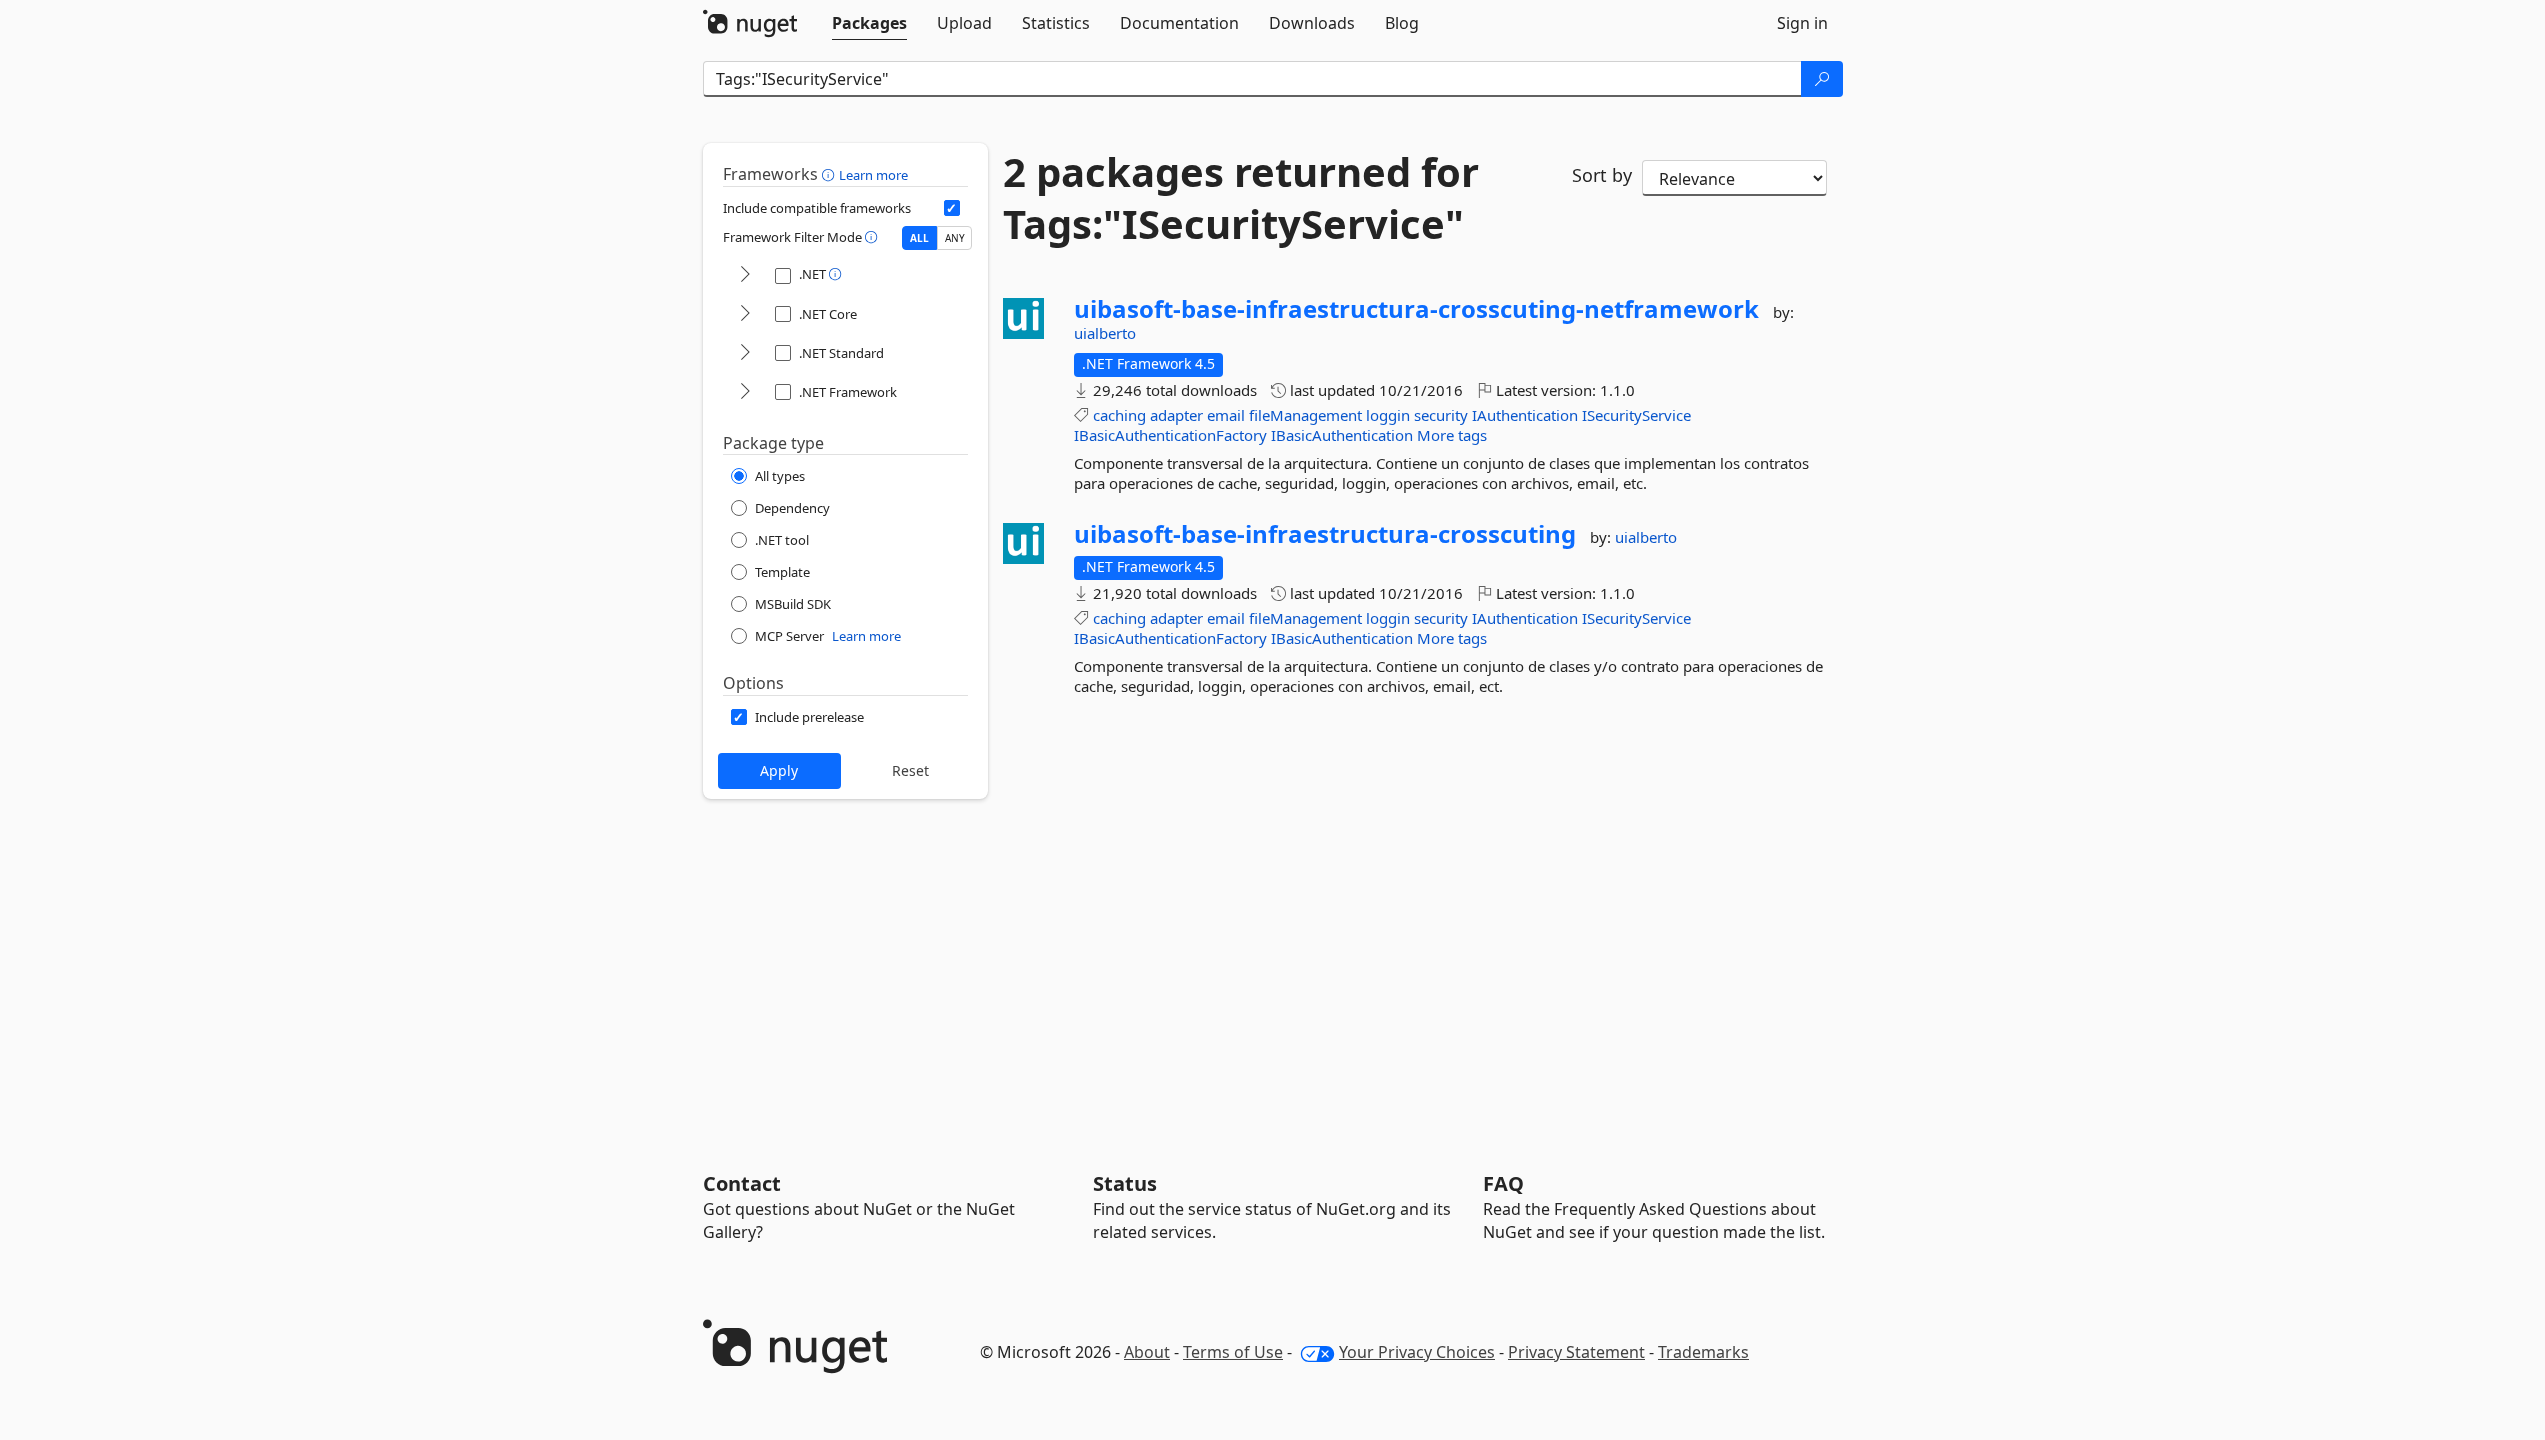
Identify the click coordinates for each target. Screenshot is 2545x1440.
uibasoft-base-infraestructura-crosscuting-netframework (1416, 309)
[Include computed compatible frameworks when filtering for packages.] (952, 208)
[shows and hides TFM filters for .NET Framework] (745, 392)
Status (1125, 1183)
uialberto (1105, 333)
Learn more (873, 175)
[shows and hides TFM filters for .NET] (745, 275)
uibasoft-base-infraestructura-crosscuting (1325, 534)
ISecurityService (1636, 415)
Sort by (1602, 175)
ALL (919, 238)
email (1226, 415)
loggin (1388, 415)
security (1441, 415)
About (1147, 1352)
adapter (1176, 415)
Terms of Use (1233, 1352)
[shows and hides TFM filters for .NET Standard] (745, 353)
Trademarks (1703, 1352)
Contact (742, 1183)
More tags (1452, 435)
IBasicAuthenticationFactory (1170, 435)
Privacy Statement (1576, 1352)
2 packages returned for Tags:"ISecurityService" (1241, 198)
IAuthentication (1525, 415)
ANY (955, 238)
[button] (830, 174)
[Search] (1822, 79)
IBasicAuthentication (1342, 435)
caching (1119, 415)
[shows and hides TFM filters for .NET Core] (745, 314)
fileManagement (1305, 415)
